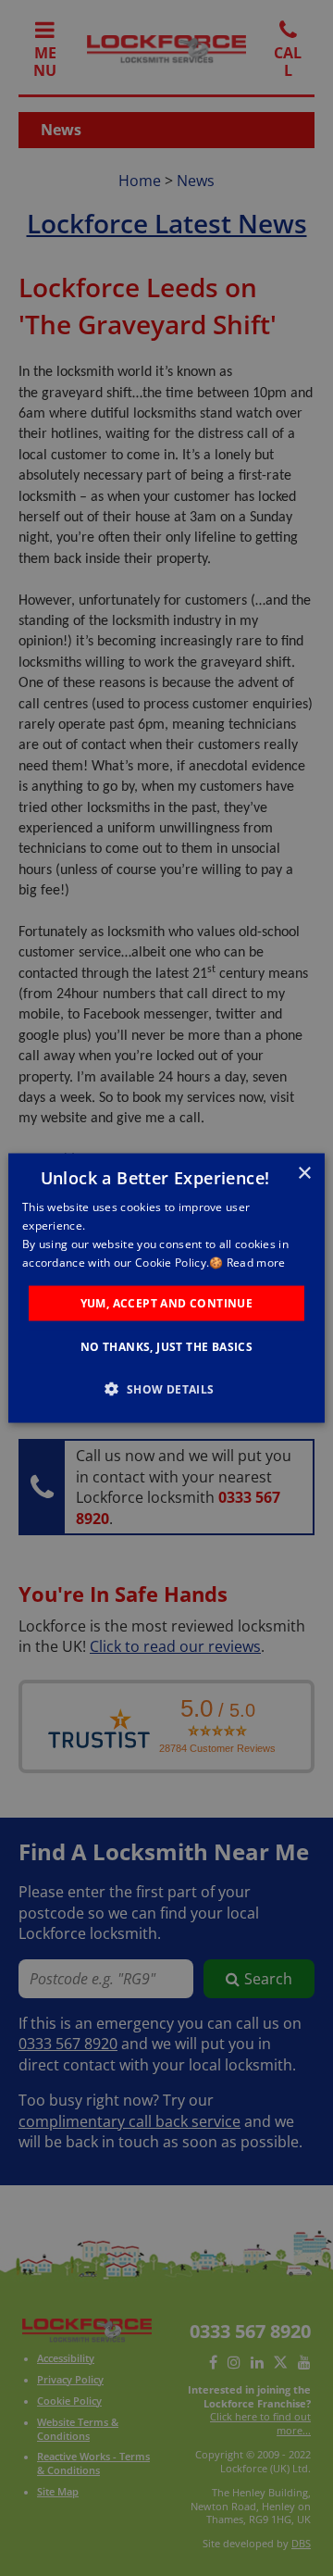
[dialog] (166, 1288)
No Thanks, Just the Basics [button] (166, 1346)
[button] (166, 1388)
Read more (256, 1262)
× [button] (304, 1174)
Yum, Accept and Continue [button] (167, 1302)
